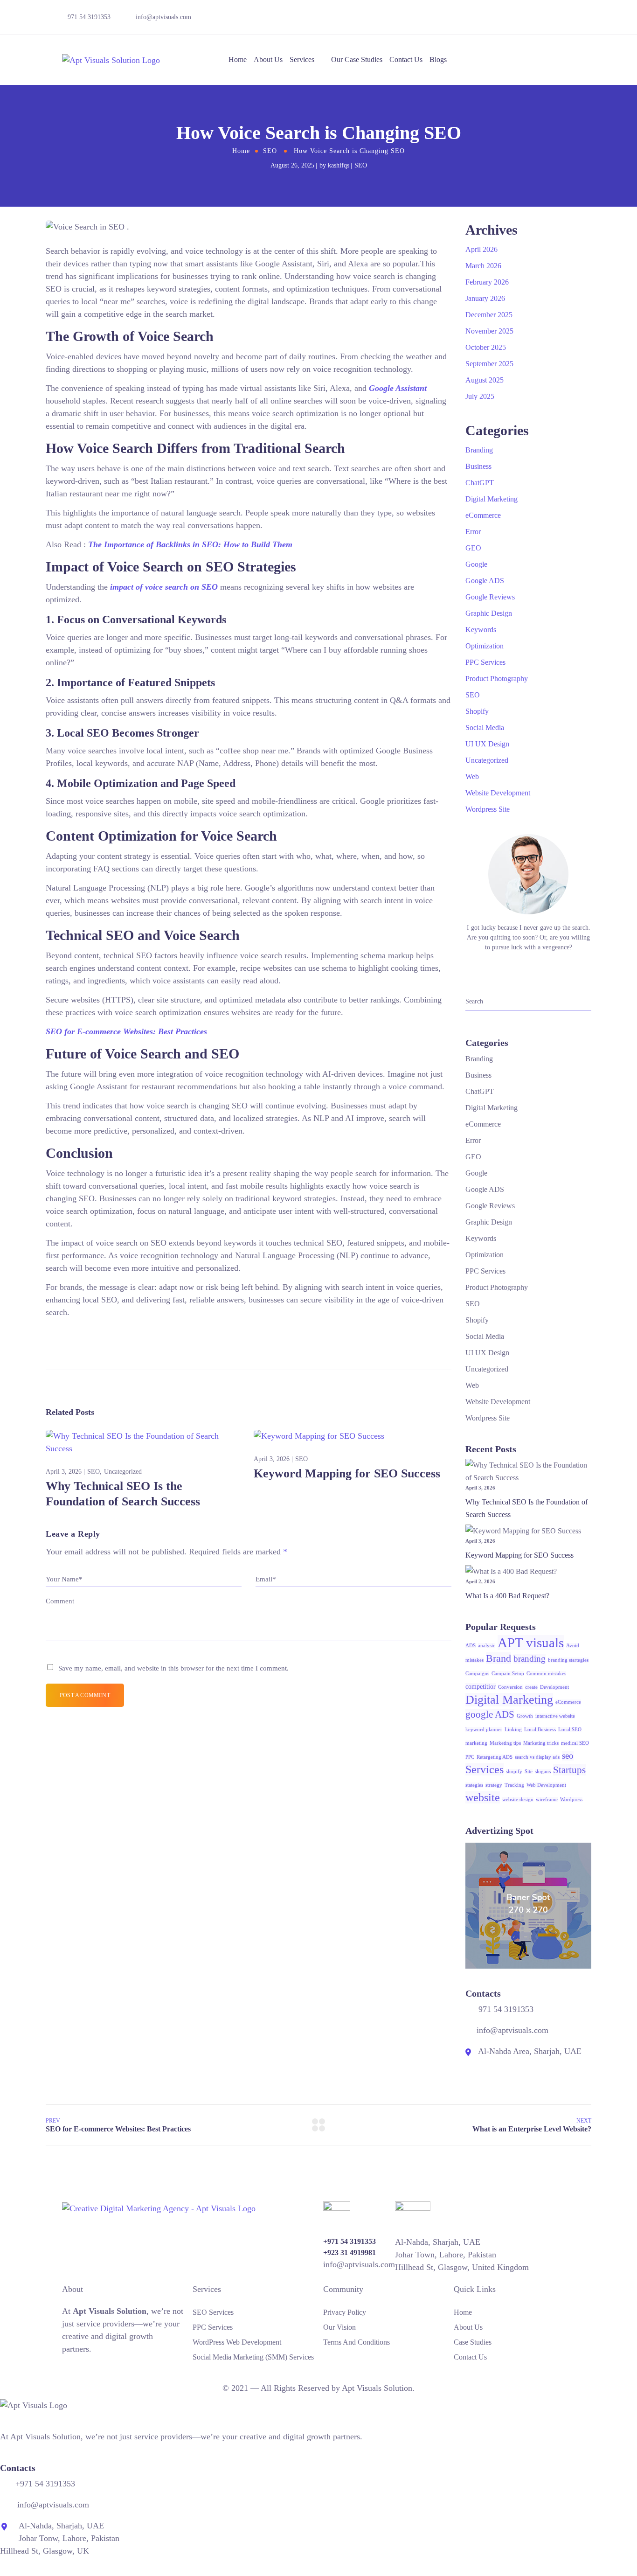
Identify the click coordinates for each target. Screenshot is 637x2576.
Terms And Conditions (357, 2342)
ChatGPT (480, 483)
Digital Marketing (492, 499)
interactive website (555, 1716)
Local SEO (570, 1730)
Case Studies (473, 2342)
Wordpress (571, 1800)
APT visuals (531, 1643)
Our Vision (339, 2327)
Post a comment (85, 1695)
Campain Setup (508, 1674)
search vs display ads (537, 1757)
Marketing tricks (541, 1743)
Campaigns (477, 1674)
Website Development (498, 793)
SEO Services (213, 2312)
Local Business (540, 1730)
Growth (525, 1716)
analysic (487, 1646)
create (531, 1687)
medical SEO (575, 1743)
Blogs (438, 59)
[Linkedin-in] (535, 19)
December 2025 (489, 315)
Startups (569, 1770)
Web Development (546, 1785)
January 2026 (485, 298)
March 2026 (483, 266)
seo (568, 1756)
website (483, 1797)
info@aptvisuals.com (163, 17)
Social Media (485, 728)
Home (238, 59)
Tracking (514, 1785)
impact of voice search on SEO (164, 587)
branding (530, 1659)
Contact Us (406, 59)
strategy (494, 1785)
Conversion (510, 1687)
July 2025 (480, 396)
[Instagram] (568, 19)
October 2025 (486, 347)
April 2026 (481, 249)
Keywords (481, 630)
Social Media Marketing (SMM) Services (253, 2357)
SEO (270, 151)
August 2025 (485, 380)
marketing (476, 1743)
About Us (268, 59)
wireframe (547, 1800)
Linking (513, 1730)
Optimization (485, 646)
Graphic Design (489, 613)
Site (529, 1772)
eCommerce (483, 515)
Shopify (477, 711)
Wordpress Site (488, 809)
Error (473, 532)
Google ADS (485, 581)
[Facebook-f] (503, 19)
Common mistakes (546, 1674)
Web (472, 776)
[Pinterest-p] (95, 2370)
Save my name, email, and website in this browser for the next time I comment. (173, 1668)
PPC (470, 1757)
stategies (474, 1785)
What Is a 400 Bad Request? (507, 1596)
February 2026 (487, 282)
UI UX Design (487, 744)
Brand (499, 1658)
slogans (543, 1772)
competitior (481, 1687)
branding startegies (568, 1660)
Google (476, 564)
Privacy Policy (345, 2312)
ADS (471, 1646)
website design (518, 1800)
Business (478, 466)
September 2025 (489, 364)
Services (302, 59)
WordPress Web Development (237, 2342)
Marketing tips (505, 1743)
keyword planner (484, 1730)
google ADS (490, 1714)
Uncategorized (123, 1472)
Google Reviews (490, 597)
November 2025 (489, 331)
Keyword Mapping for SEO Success (347, 1473)
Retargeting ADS (495, 1757)
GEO (473, 548)
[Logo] (111, 60)
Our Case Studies (357, 59)
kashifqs (339, 165)
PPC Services (485, 662)
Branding (479, 450)
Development (554, 1687)
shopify (514, 1772)
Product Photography (497, 679)
